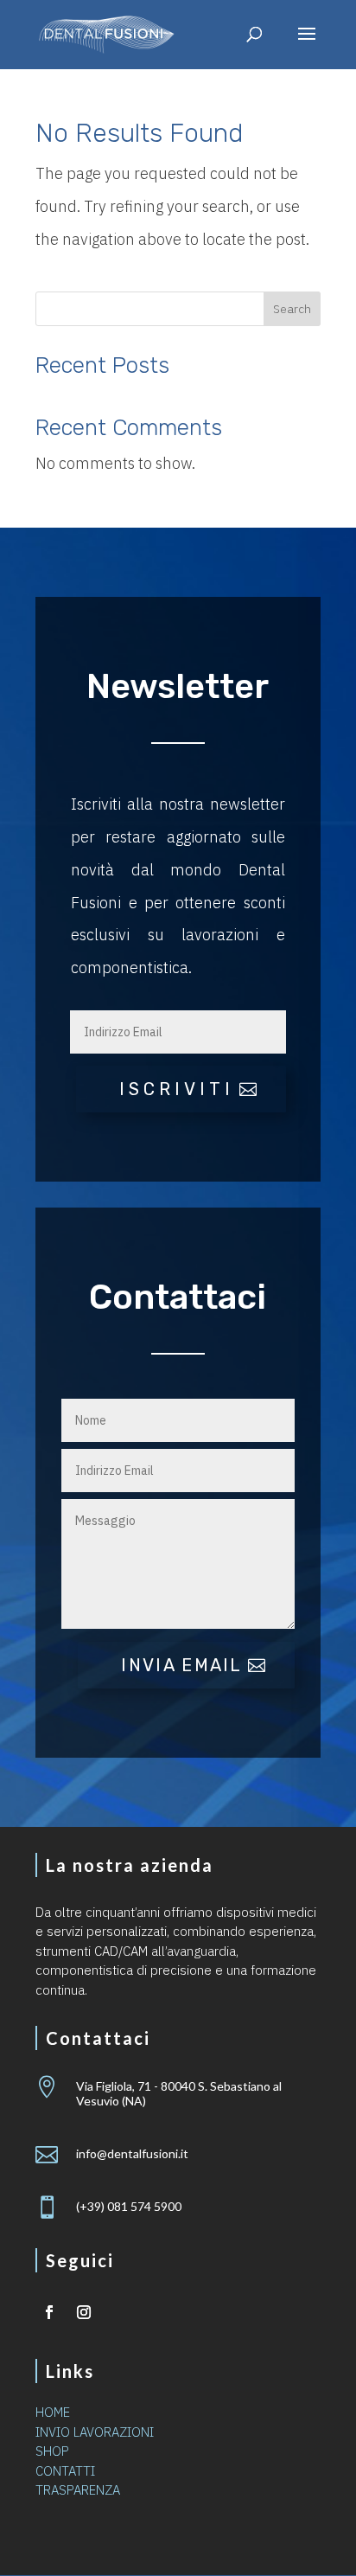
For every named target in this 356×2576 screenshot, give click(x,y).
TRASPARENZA (78, 2490)
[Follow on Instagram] (84, 2312)
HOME (53, 2412)
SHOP (52, 2451)
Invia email (181, 1665)
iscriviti (177, 1089)
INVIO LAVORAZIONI (95, 2432)
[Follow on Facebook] (49, 2312)
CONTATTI (65, 2471)
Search (292, 309)
